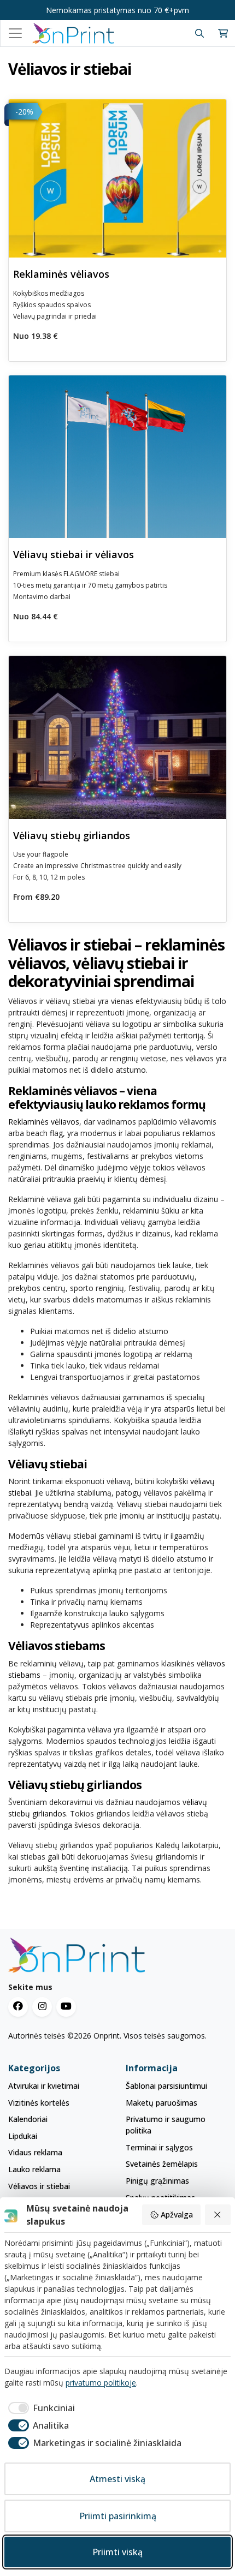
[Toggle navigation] (15, 33)
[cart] (223, 34)
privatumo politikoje (101, 2383)
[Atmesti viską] (218, 2215)
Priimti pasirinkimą (118, 2516)
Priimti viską (117, 2552)
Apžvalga (177, 2215)
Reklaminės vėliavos (44, 1122)
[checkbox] (40, 2408)
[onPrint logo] (117, 1955)
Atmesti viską (117, 2479)
